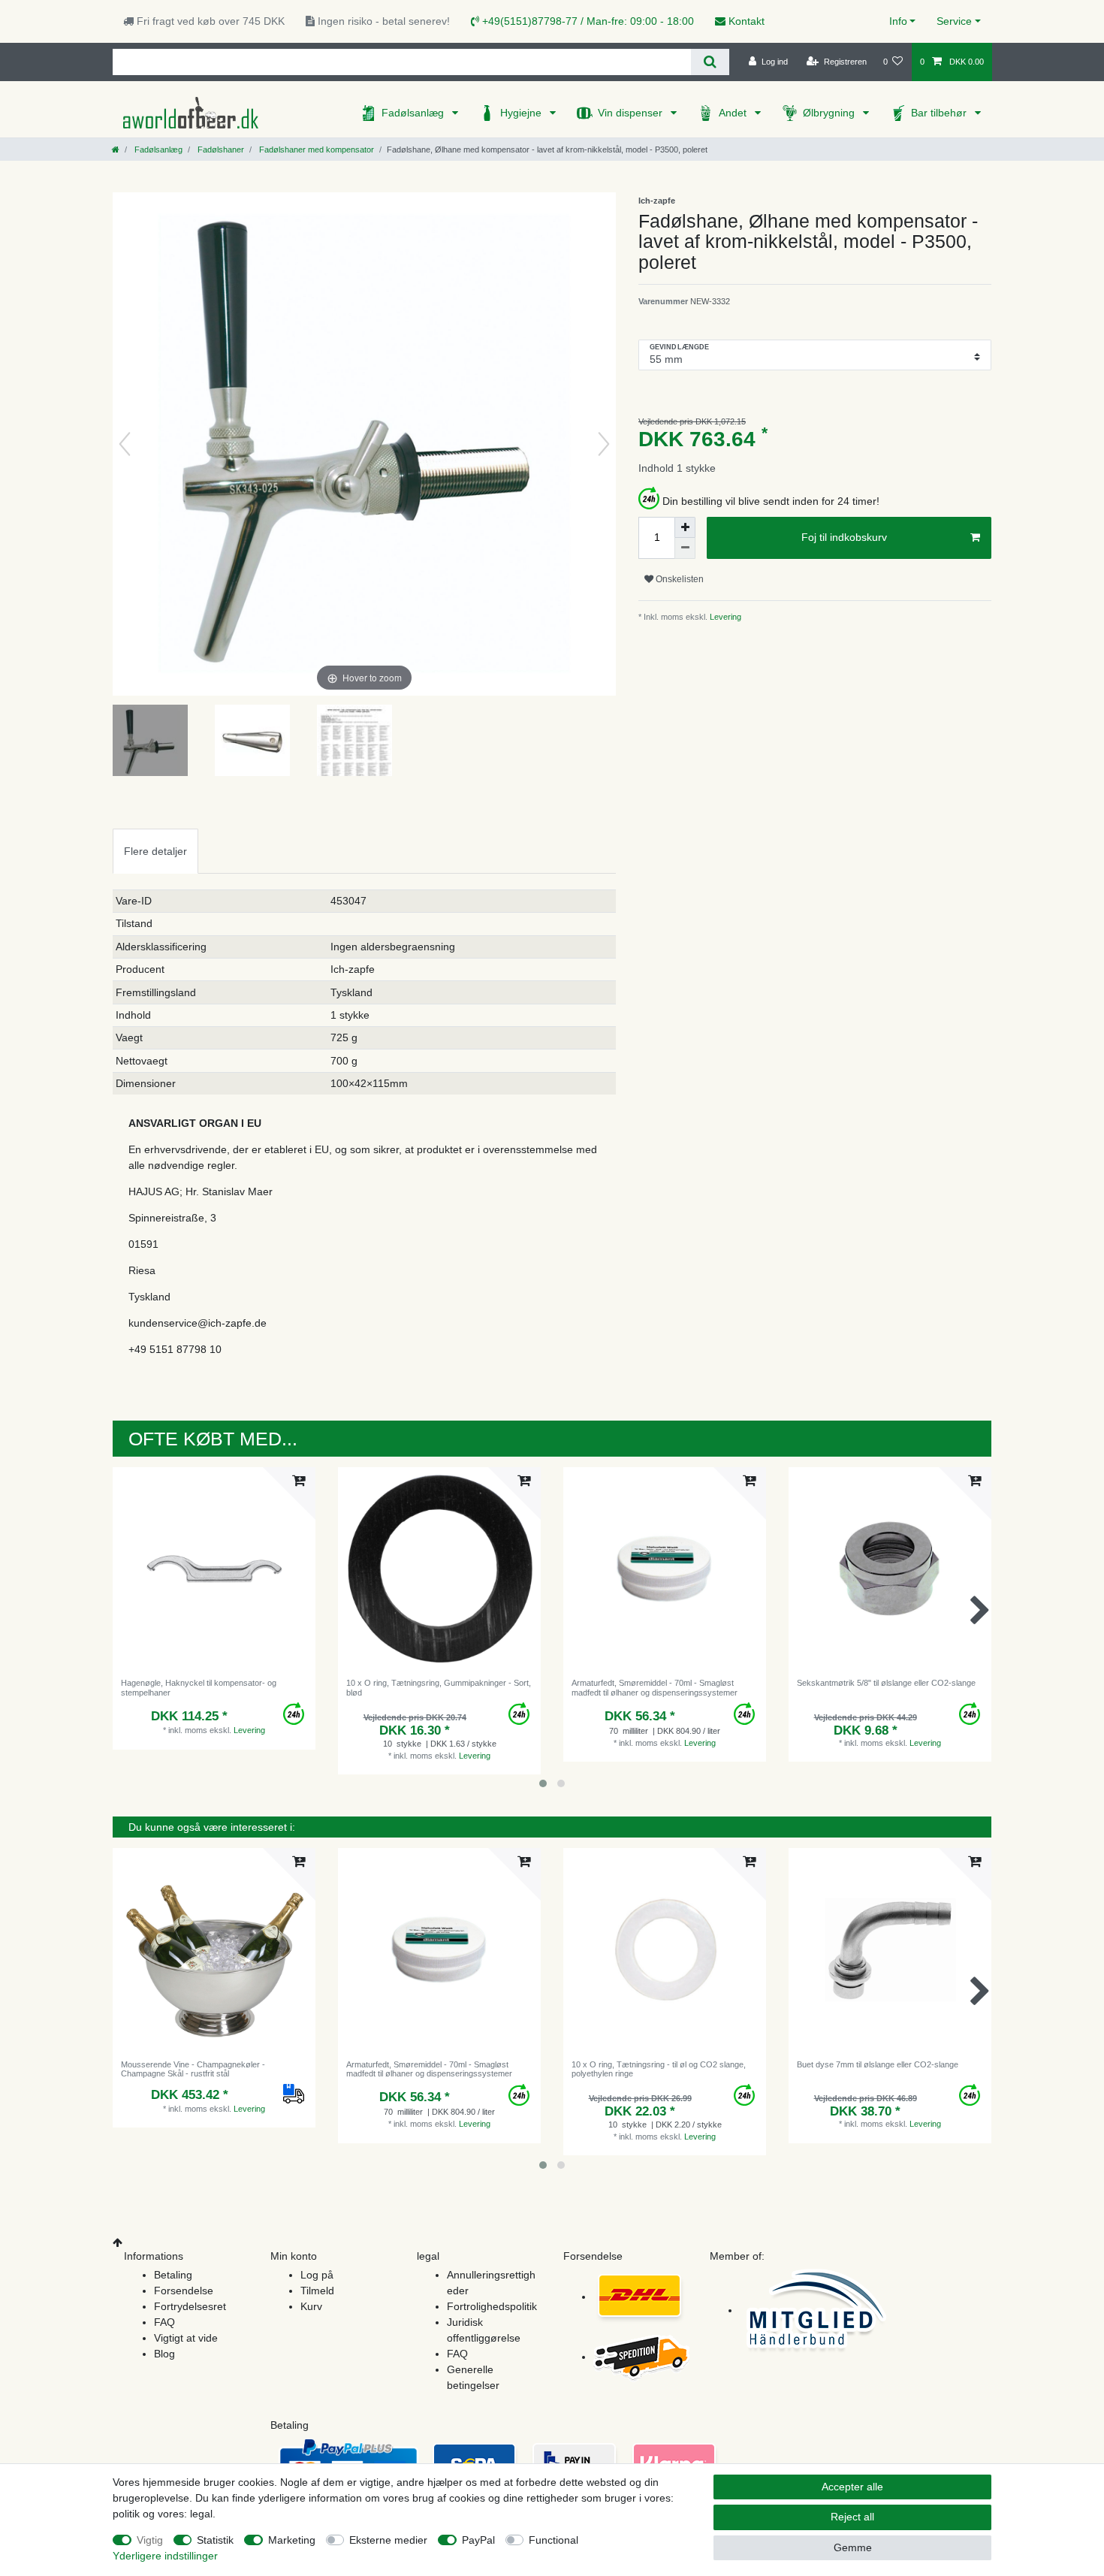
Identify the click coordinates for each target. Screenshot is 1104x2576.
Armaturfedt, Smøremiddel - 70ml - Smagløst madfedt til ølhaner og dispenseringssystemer (655, 1687)
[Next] (604, 444)
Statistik (215, 2540)
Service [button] (954, 21)
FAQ (164, 2322)
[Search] (710, 62)
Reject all (852, 2517)
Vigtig (150, 2540)
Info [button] (898, 21)
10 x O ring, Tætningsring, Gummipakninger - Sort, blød (439, 1687)
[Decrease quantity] (685, 548)
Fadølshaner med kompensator (315, 149)
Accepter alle (852, 2487)
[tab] (155, 851)
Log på (317, 2275)
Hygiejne (522, 113)
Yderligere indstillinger (165, 2556)
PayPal (478, 2540)
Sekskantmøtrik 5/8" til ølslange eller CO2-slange (886, 1683)
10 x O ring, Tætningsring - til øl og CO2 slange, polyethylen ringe (659, 2069)
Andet (734, 113)
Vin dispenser (632, 113)
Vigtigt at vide (186, 2338)
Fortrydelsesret (190, 2306)
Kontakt (745, 21)
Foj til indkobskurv (844, 537)
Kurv (311, 2306)
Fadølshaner (220, 149)
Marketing (292, 2540)
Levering (724, 617)
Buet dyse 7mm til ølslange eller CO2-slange (878, 2064)
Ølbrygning (830, 113)
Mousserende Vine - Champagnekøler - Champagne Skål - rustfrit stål (193, 2069)
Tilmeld (317, 2291)
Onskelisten (679, 579)
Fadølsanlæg (414, 113)
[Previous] (125, 444)
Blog (164, 2354)
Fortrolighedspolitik (492, 2306)
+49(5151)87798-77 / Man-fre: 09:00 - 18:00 (587, 21)
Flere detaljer (155, 851)
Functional (554, 2540)
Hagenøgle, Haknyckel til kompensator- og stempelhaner (199, 1687)
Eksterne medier (388, 2540)
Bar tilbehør (940, 113)
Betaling (173, 2275)
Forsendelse (184, 2291)
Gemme (853, 2547)
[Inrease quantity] (685, 527)
